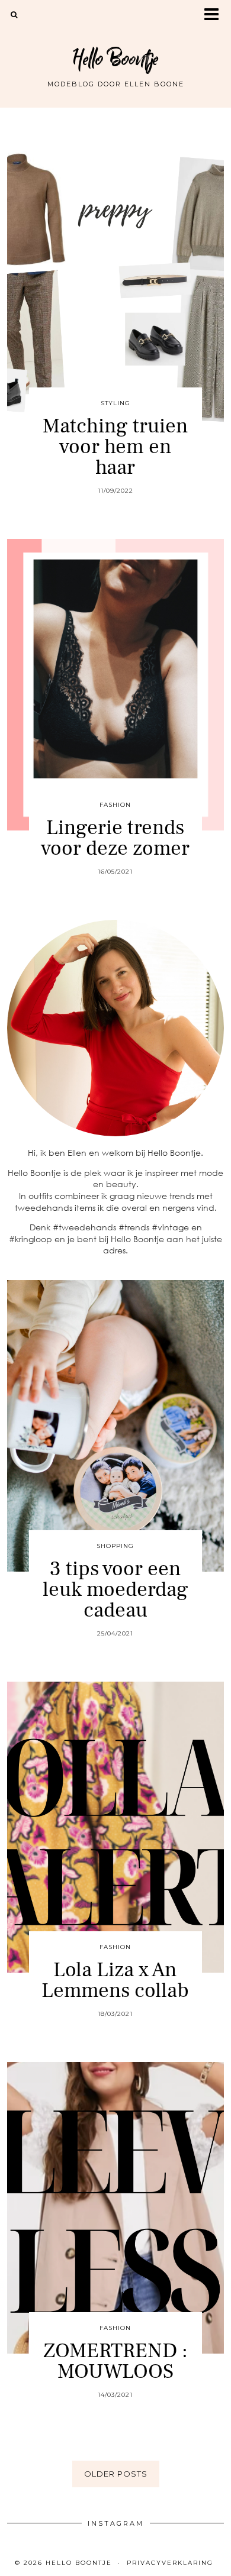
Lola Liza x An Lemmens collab (115, 1980)
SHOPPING (115, 1546)
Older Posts (116, 2474)
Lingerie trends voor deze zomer (115, 838)
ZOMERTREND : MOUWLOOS (115, 2361)
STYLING (115, 403)
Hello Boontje (115, 59)
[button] (215, 15)
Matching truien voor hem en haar (115, 447)
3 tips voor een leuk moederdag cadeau (115, 1590)
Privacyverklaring (170, 2563)
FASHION (115, 805)
